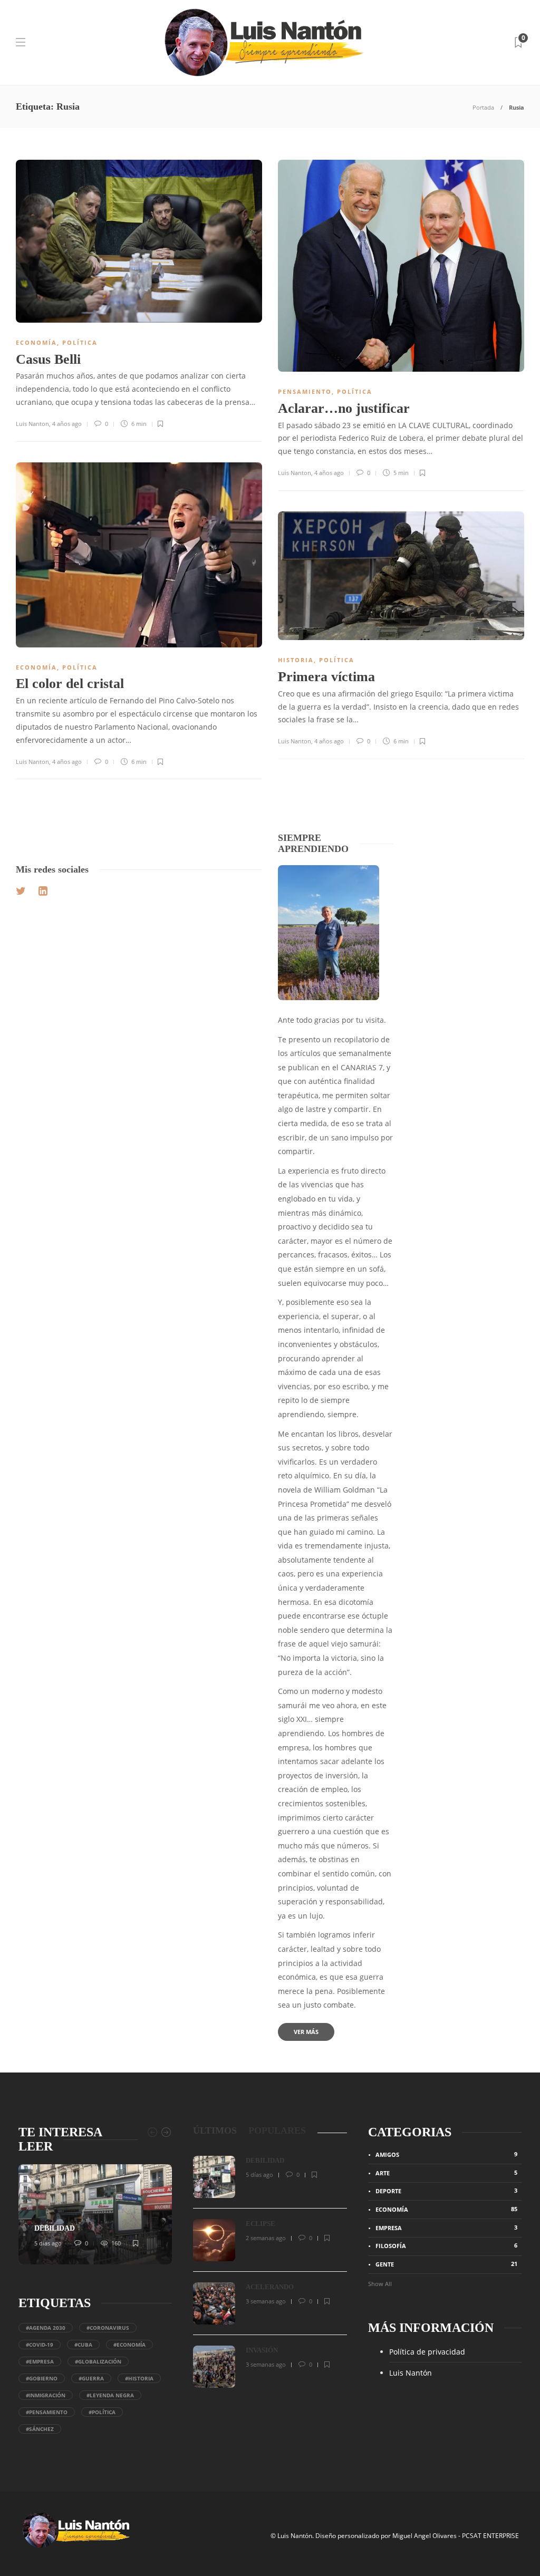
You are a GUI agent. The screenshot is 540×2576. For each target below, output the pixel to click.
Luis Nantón (411, 2373)
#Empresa (40, 2361)
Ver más (306, 2032)
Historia (296, 660)
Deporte (446, 2191)
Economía (36, 342)
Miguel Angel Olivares (425, 2536)
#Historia (139, 2378)
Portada (483, 107)
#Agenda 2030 (46, 2328)
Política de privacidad (427, 2352)
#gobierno (42, 2378)
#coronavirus (108, 2328)
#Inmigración (46, 2395)
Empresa (446, 2228)
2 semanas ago (266, 2238)
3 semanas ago (266, 2301)
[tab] (215, 2131)
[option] (95, 2214)
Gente (446, 2264)
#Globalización (98, 2361)
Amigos (446, 2154)
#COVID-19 (40, 2345)
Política (80, 342)
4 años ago (67, 424)
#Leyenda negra (110, 2395)
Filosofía (446, 2245)
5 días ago (48, 2243)
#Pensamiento (47, 2412)
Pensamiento (305, 391)
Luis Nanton (32, 424)
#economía (129, 2345)
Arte (446, 2173)
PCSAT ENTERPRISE (490, 2536)
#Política (102, 2412)
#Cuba (83, 2345)
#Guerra (91, 2378)
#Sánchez (40, 2429)
